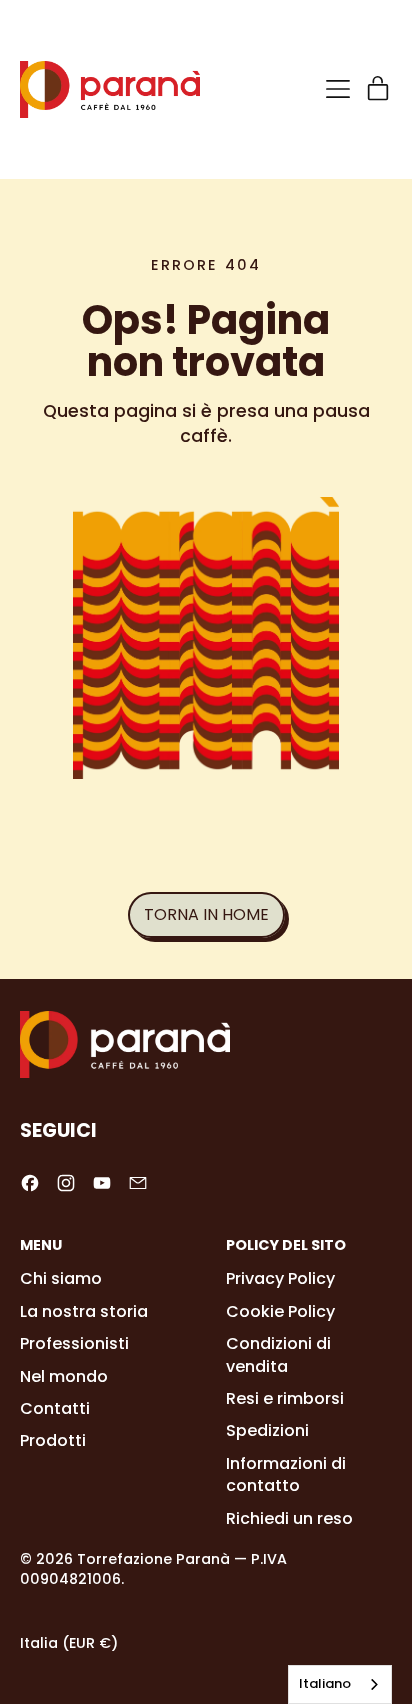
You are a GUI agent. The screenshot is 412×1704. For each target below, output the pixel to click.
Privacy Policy (280, 1278)
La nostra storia (84, 1311)
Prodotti (53, 1440)
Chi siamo (61, 1278)
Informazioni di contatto (286, 1474)
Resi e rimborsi (285, 1398)
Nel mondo (64, 1376)
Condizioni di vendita (278, 1354)
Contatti (55, 1408)
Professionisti (74, 1343)
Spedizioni (267, 1430)
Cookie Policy (280, 1311)
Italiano (325, 1683)
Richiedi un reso (289, 1518)
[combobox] (340, 1684)
